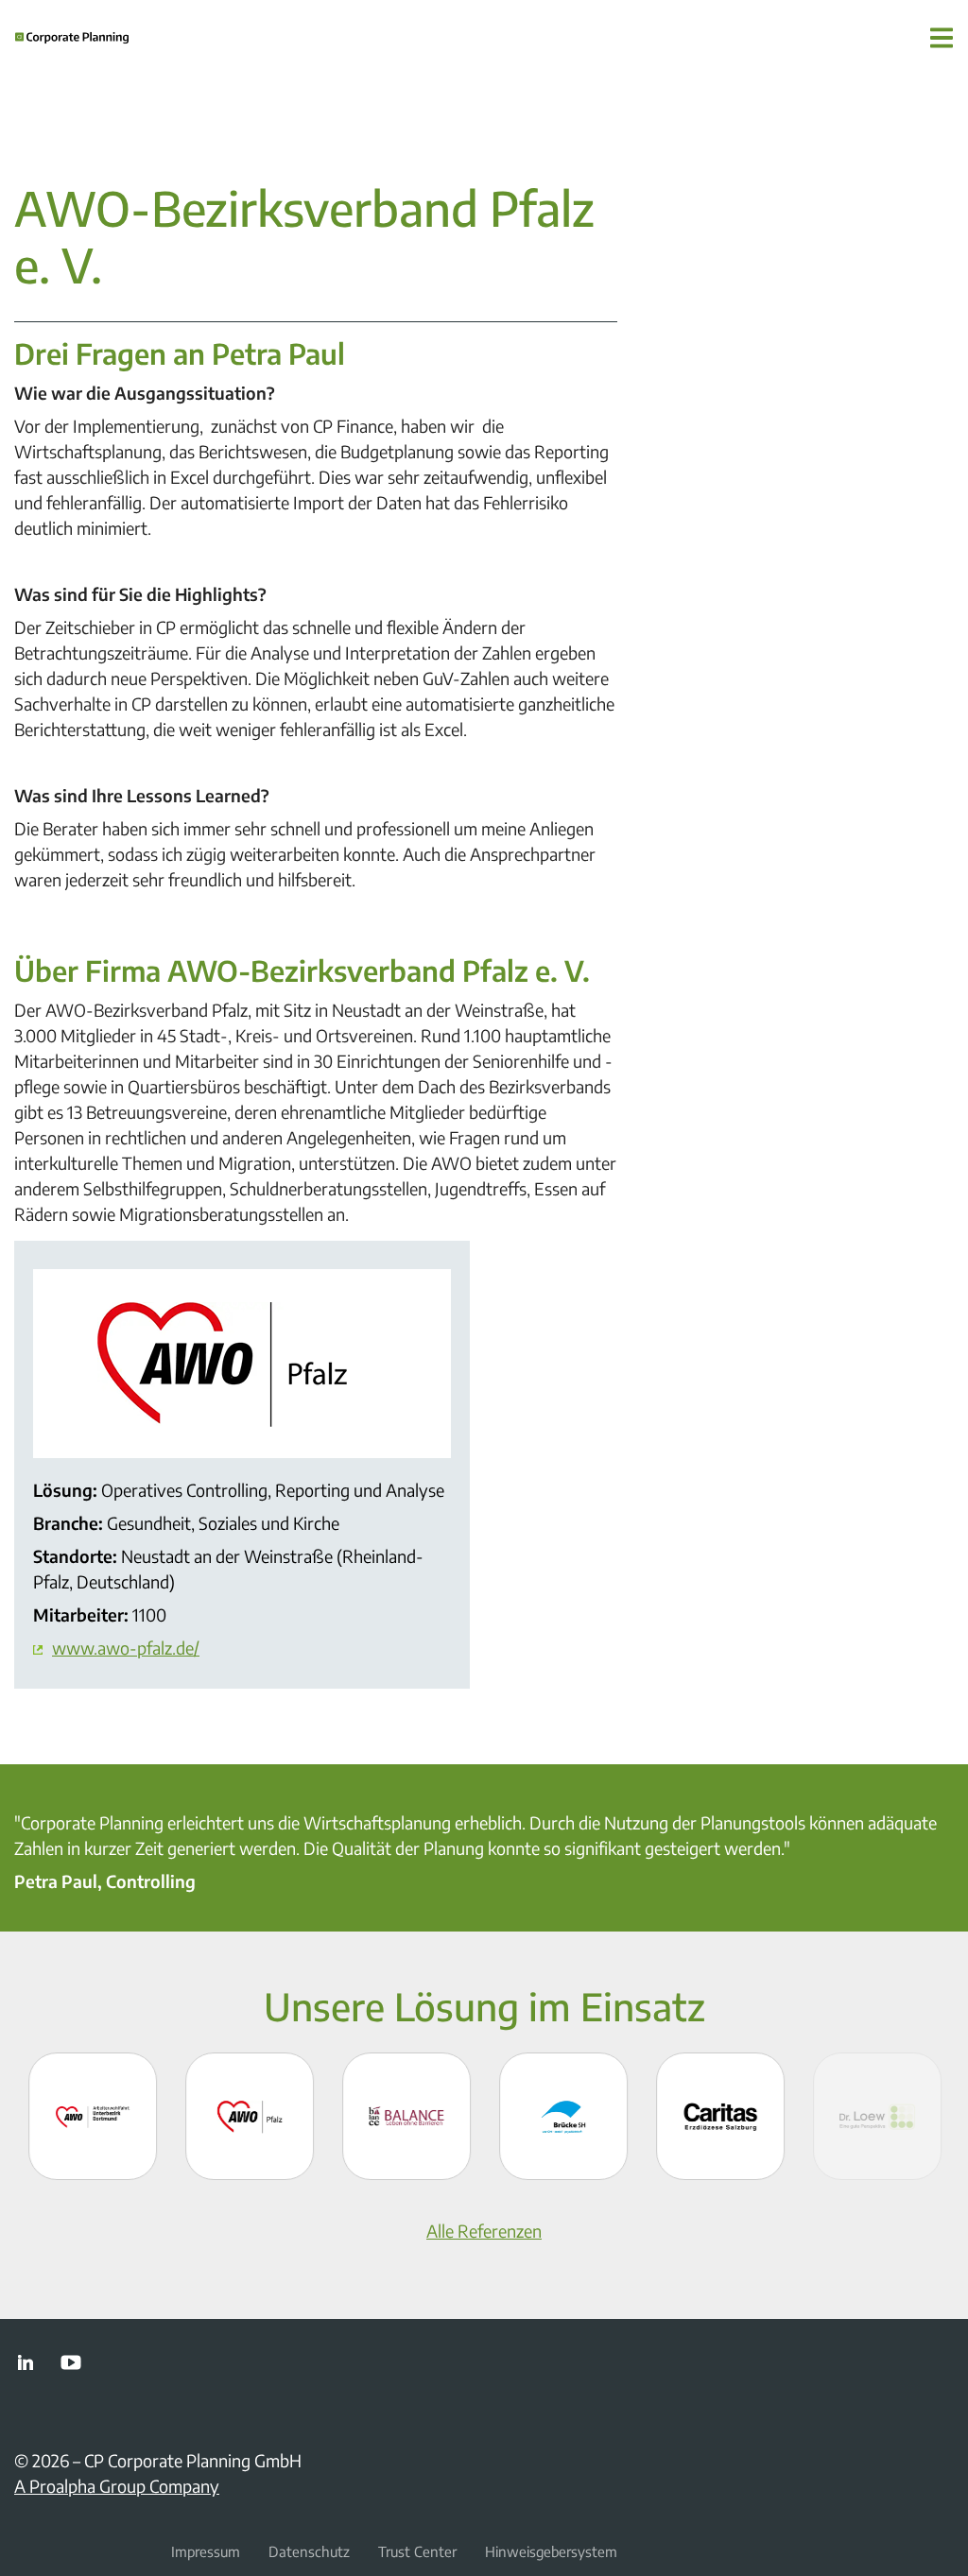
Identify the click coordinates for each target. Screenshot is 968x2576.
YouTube (71, 2362)
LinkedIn (26, 2362)
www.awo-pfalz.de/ (126, 1648)
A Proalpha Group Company (117, 2486)
